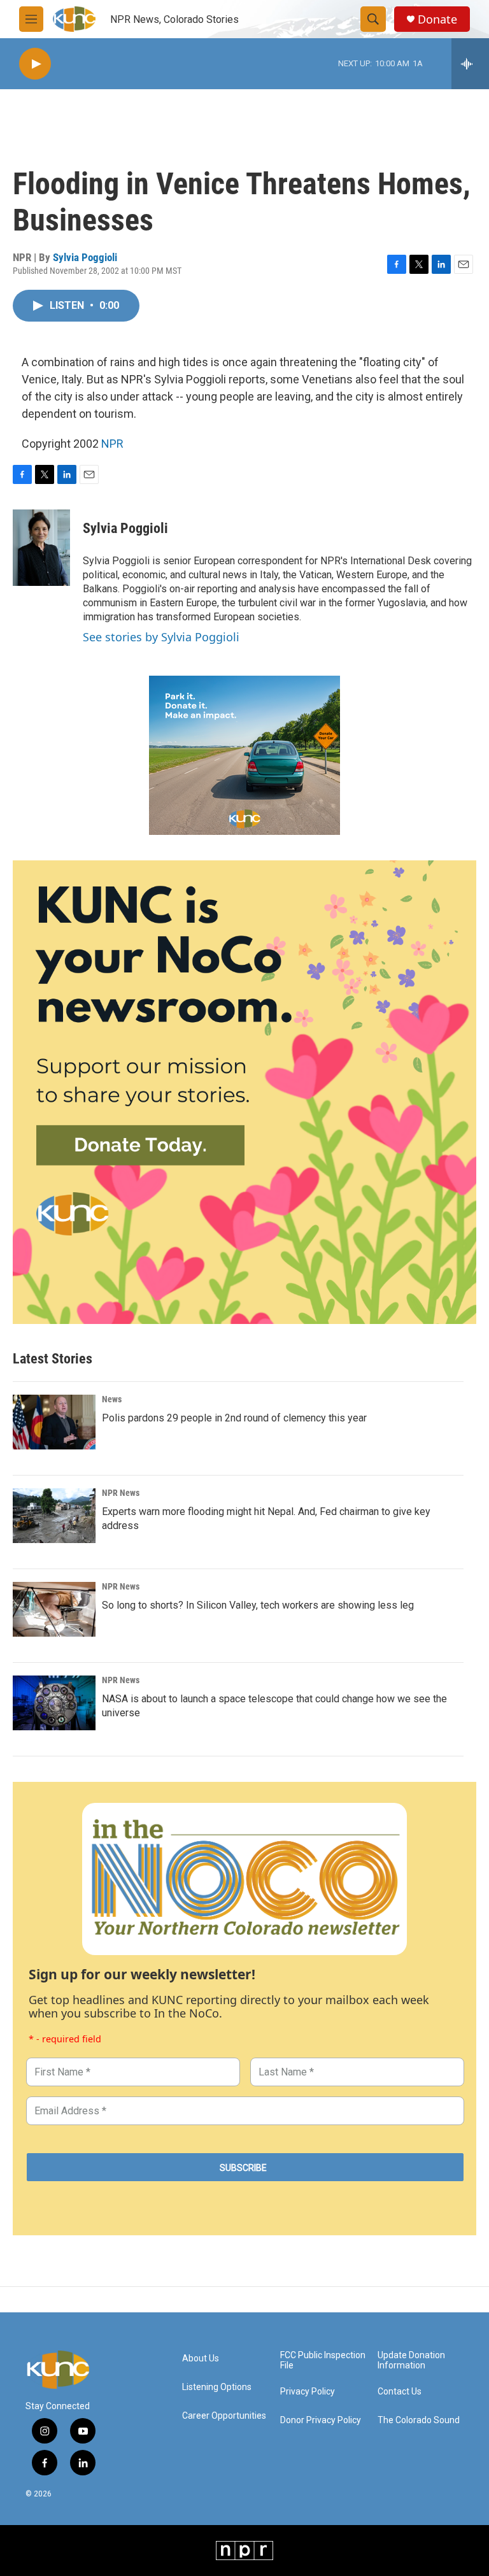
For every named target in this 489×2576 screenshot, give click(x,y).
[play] (35, 64)
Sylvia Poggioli (85, 257)
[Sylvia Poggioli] (41, 548)
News (112, 1399)
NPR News (121, 1493)
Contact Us (400, 2392)
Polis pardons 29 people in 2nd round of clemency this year (234, 1418)
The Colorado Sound (419, 2420)
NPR (112, 444)
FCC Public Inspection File (323, 2360)
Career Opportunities (224, 2416)
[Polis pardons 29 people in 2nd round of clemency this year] (54, 1422)
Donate (437, 19)
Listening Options (217, 2387)
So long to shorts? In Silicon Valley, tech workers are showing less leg (258, 1605)
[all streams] (470, 64)
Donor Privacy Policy (321, 2420)
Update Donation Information (411, 2360)
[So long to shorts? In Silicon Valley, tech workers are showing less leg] (54, 1609)
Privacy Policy (308, 2392)
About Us (201, 2359)
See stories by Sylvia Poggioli (161, 637)
